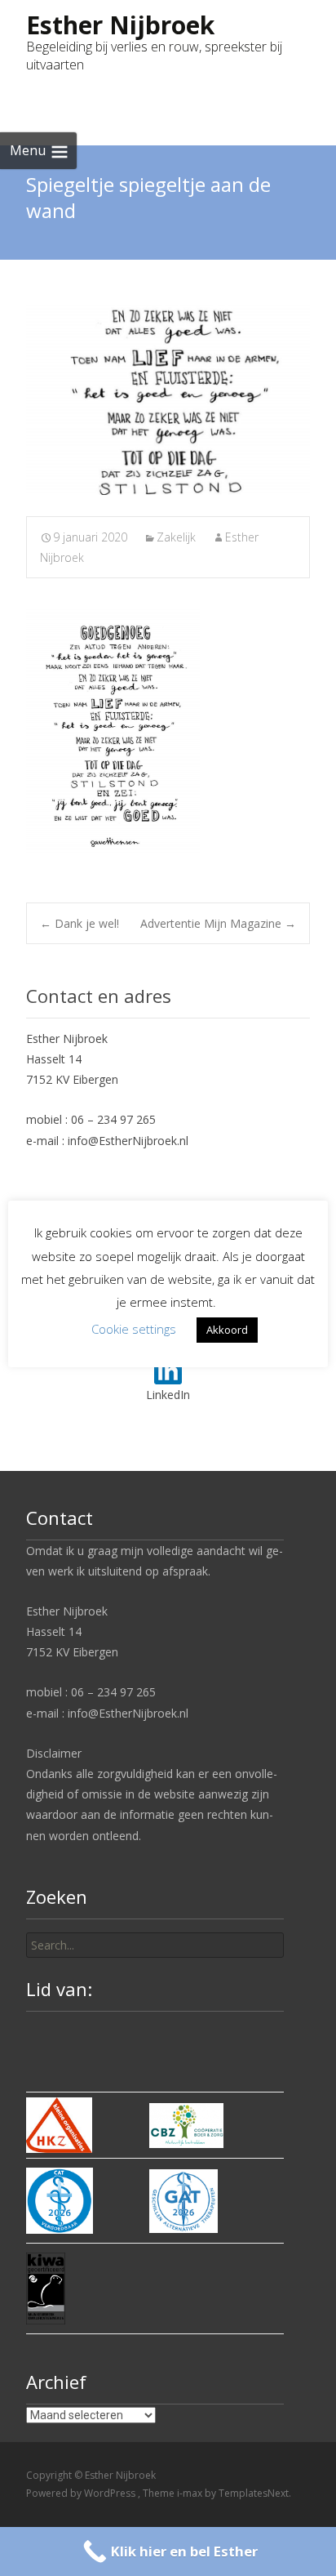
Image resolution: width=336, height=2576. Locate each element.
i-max (191, 2493)
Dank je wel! (80, 923)
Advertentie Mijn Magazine (218, 923)
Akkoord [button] (227, 1330)
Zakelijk (176, 537)
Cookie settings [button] (134, 1329)
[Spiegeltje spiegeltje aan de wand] (168, 400)
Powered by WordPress (82, 2493)
